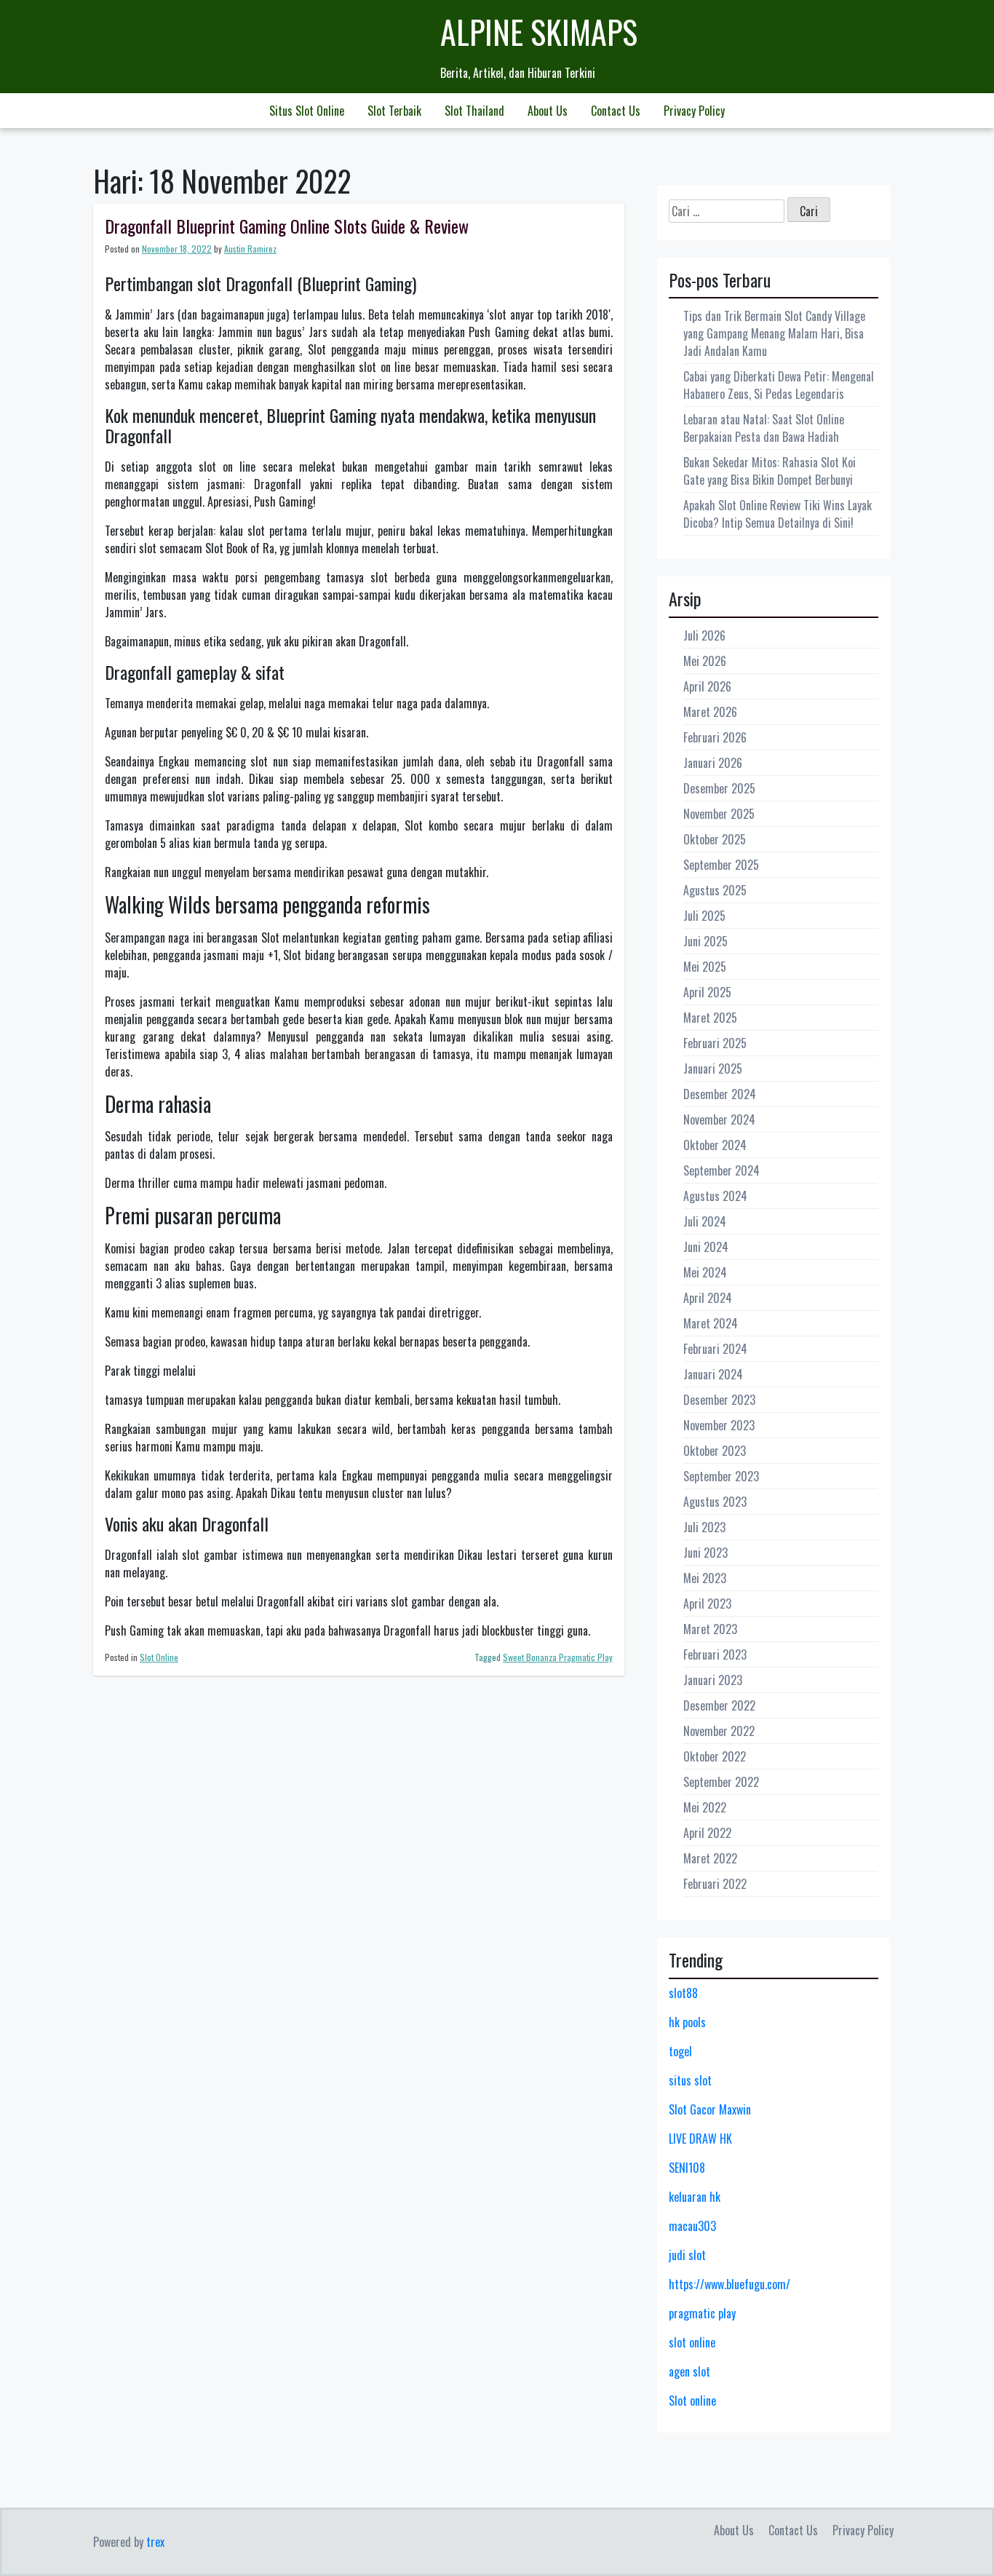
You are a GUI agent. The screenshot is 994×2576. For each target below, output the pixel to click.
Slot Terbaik (394, 111)
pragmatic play (702, 2313)
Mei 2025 (705, 967)
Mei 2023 (705, 1578)
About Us (548, 111)
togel (680, 2051)
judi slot (687, 2255)
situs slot (690, 2080)
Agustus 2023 (715, 1502)
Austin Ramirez (250, 249)
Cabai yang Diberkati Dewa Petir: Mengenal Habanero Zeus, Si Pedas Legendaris (779, 385)
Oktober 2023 (715, 1451)
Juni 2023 (705, 1553)
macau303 (692, 2226)
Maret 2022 (710, 1858)
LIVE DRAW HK (700, 2139)
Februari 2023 (715, 1654)
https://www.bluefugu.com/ (729, 2284)
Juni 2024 (706, 1247)
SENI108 (687, 2168)
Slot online (692, 2401)
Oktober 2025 (715, 839)
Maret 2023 (710, 1629)
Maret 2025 (710, 1018)
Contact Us (616, 111)
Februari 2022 (715, 1884)
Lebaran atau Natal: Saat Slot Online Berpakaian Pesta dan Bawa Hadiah (764, 428)
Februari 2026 (715, 737)
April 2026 (707, 686)
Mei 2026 (705, 661)
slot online (692, 2342)
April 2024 (708, 1298)
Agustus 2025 (715, 890)
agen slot (689, 2371)
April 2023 (707, 1604)
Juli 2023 (704, 1527)
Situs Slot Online (307, 111)
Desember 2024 (720, 1094)
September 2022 (721, 1782)
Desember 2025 (719, 788)
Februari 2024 (715, 1349)
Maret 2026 (710, 712)
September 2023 (721, 1476)
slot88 (683, 1993)
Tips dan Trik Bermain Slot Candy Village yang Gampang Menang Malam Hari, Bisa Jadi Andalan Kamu (774, 333)
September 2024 (721, 1170)
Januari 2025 (713, 1069)
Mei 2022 (705, 1807)
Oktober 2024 (715, 1145)
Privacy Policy (694, 111)
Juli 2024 (705, 1221)
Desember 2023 (719, 1400)
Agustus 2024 (715, 1196)
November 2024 (719, 1119)
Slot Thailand (474, 111)
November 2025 (719, 814)
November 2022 (719, 1731)
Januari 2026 (713, 763)
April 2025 (707, 992)
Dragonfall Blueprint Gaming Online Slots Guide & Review (287, 226)
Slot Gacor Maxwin (710, 2109)
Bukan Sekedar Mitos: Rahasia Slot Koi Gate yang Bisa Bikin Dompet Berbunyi (770, 471)
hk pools (687, 2022)
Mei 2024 (705, 1272)
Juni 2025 (705, 941)
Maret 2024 (711, 1323)
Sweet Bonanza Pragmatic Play (558, 1657)
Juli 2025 (704, 916)
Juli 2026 (704, 635)
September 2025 (721, 865)
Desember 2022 (719, 1705)
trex (155, 2542)
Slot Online (159, 1657)
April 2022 (707, 1833)
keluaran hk (695, 2197)
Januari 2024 (713, 1374)
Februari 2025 (715, 1043)
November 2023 (719, 1425)
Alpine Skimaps (539, 32)
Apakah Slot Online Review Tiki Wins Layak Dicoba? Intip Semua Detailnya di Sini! (778, 514)
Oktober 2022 (715, 1756)
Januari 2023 (713, 1680)
